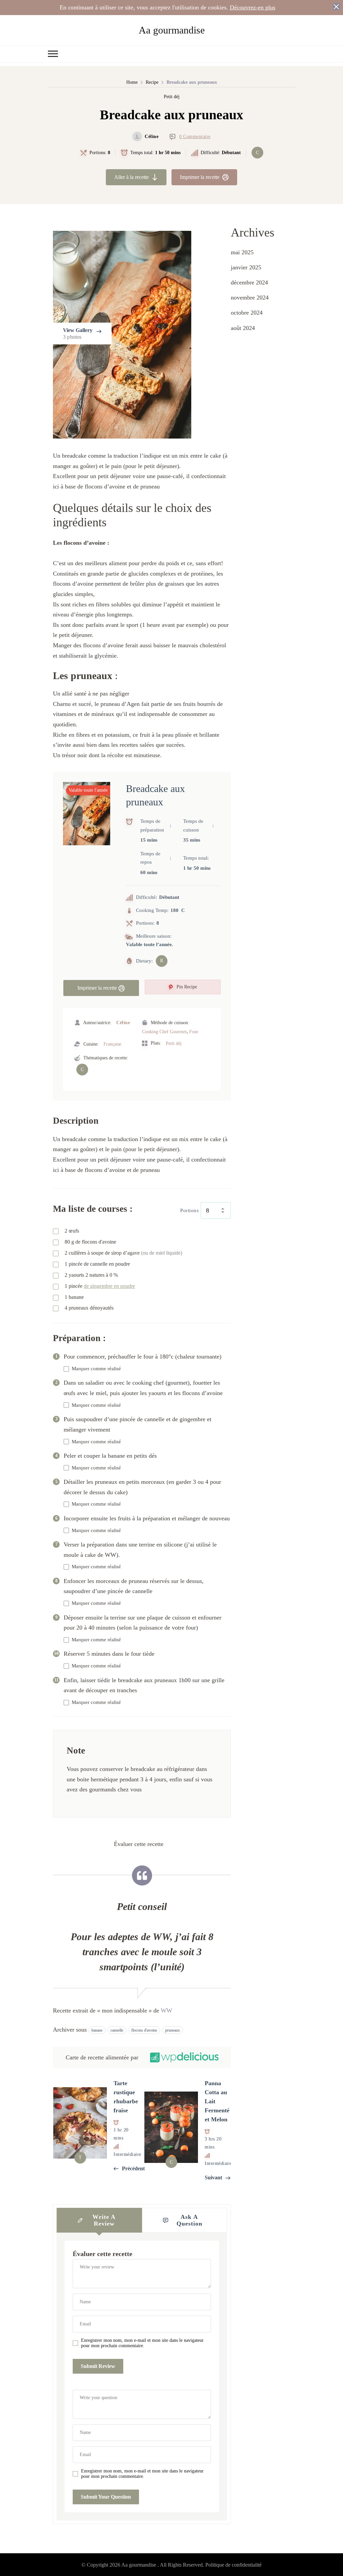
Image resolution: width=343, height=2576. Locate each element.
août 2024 (243, 328)
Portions (189, 1210)
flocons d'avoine (144, 2030)
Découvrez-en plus (253, 7)
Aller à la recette (131, 177)
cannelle (117, 2030)
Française (112, 1044)
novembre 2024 (250, 298)
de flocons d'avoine (90, 1242)
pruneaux (173, 2030)
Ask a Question (189, 2220)
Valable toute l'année (88, 790)
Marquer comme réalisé (96, 1369)
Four (194, 1032)
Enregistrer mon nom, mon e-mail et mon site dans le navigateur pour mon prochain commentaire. (142, 2343)
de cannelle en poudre (97, 1264)
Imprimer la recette (200, 177)
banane (97, 2030)
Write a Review (104, 2220)
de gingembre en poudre (109, 1286)
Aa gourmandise (172, 30)
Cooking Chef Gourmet (164, 1032)
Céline (152, 137)
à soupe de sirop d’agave (123, 1253)
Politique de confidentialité (233, 2565)
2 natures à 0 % (91, 1275)
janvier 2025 (246, 267)
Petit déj (172, 97)
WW (166, 2010)
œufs (72, 1231)
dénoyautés (89, 1308)
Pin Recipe (186, 987)
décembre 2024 (249, 282)
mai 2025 (242, 252)
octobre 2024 (247, 313)
